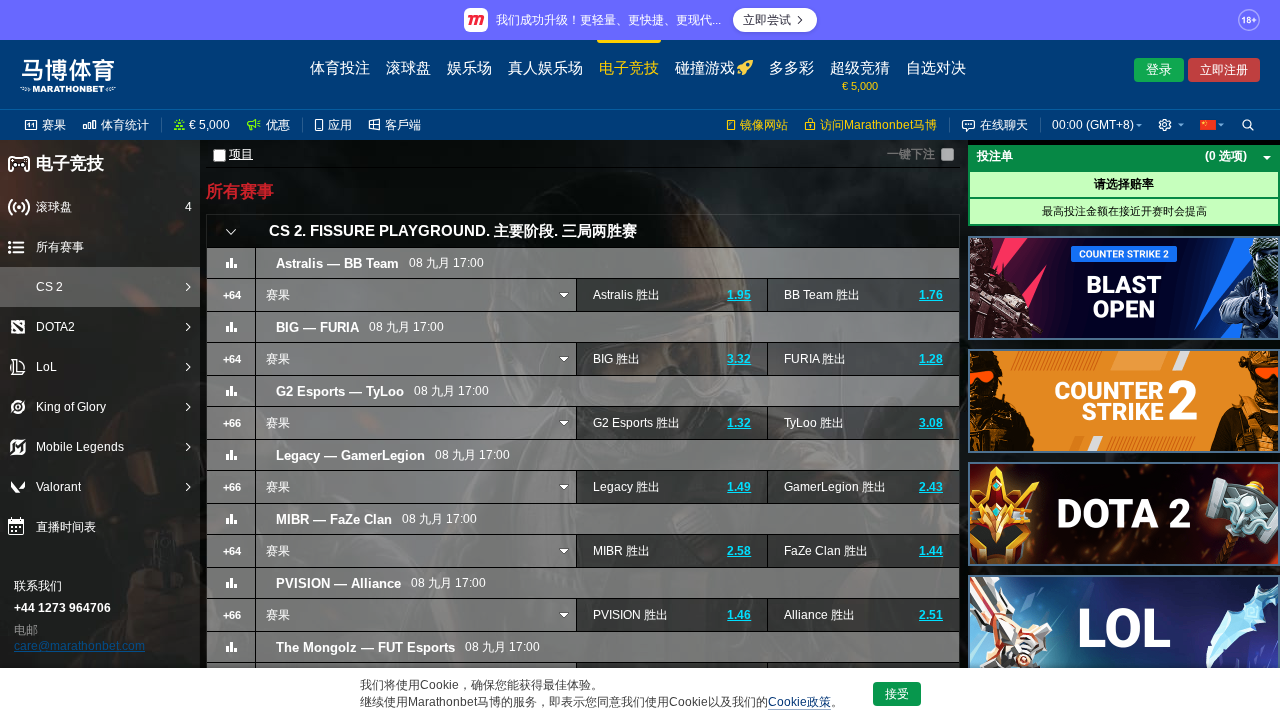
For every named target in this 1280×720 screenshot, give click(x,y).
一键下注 (911, 154)
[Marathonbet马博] (68, 75)
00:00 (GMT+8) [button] (1093, 125)
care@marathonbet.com (79, 646)
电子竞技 (70, 163)
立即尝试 (767, 20)
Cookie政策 (799, 702)
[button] (1171, 125)
